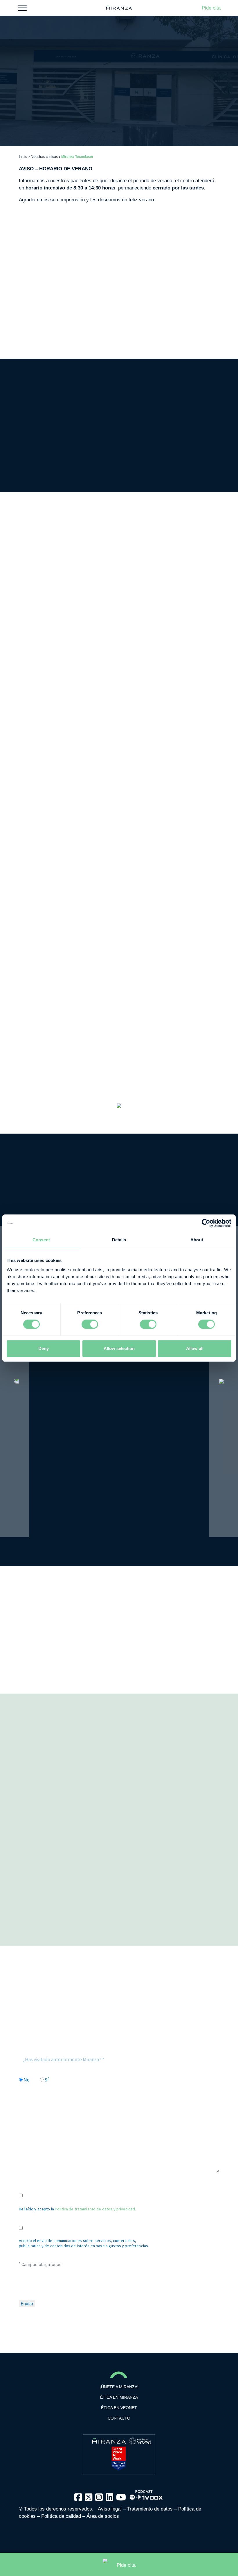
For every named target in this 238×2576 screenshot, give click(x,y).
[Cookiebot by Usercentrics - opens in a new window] (206, 1223)
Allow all (195, 1348)
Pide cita (211, 8)
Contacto (119, 2418)
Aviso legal (110, 2509)
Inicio (23, 157)
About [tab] (197, 1240)
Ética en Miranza (119, 2397)
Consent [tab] (41, 1240)
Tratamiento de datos (150, 2509)
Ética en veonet (119, 2408)
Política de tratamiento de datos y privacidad (95, 2209)
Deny (44, 1348)
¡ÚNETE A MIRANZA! (119, 2387)
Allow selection (119, 1348)
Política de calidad (61, 2516)
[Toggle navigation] (22, 8)
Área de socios (103, 2516)
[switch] (90, 1324)
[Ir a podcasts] (146, 2493)
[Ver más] (119, 1113)
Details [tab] (119, 1240)
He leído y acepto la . (77, 2209)
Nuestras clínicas (44, 157)
